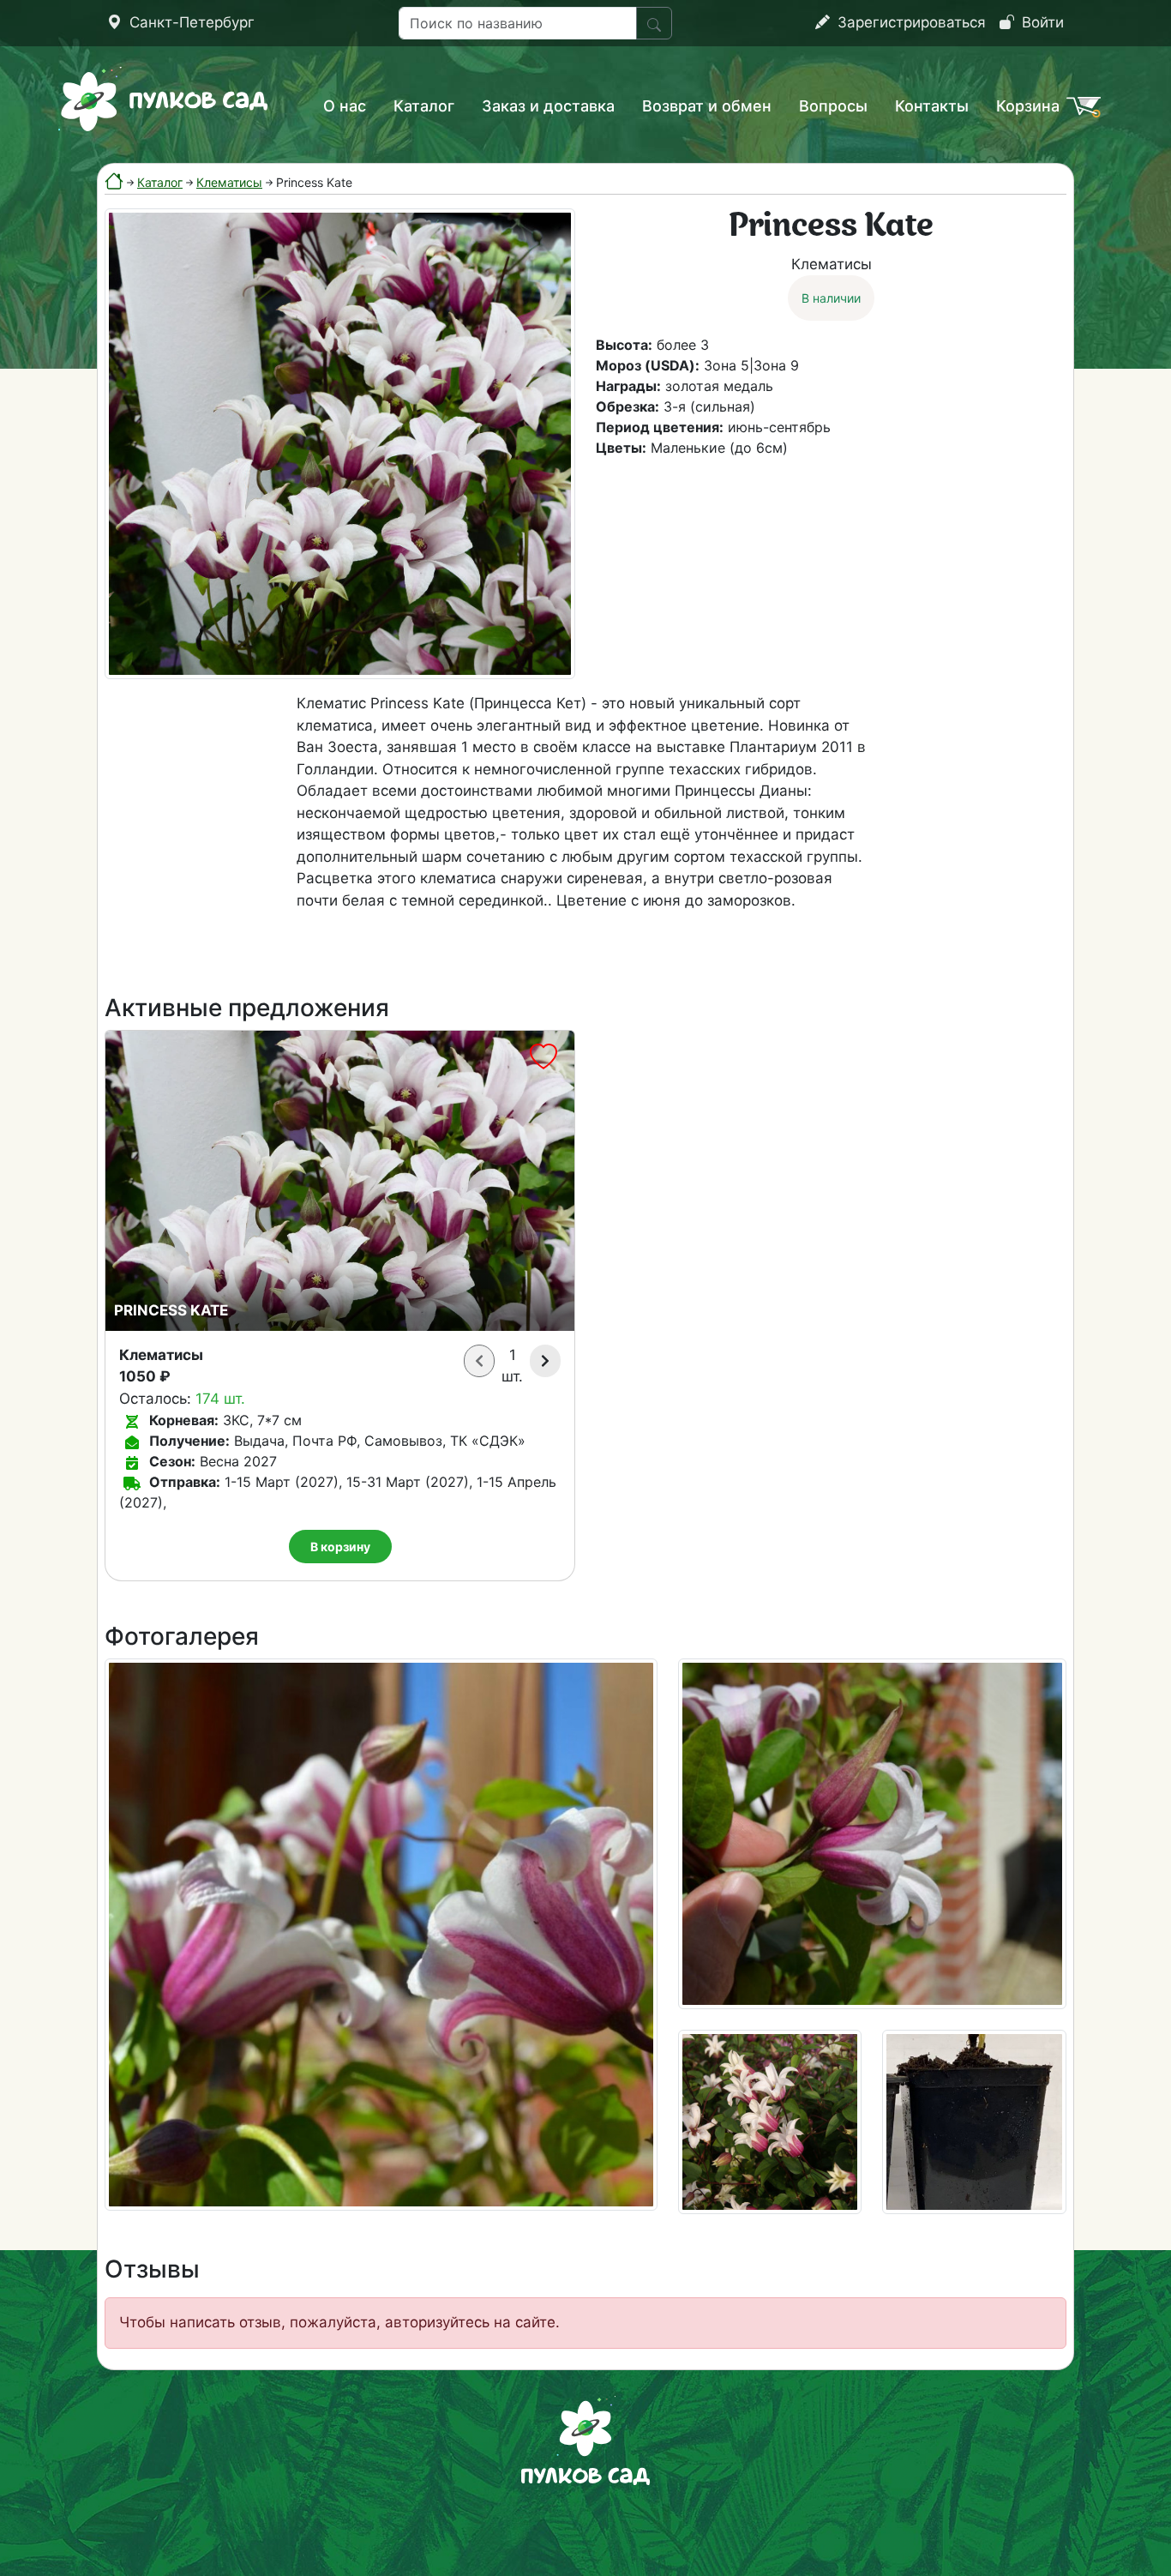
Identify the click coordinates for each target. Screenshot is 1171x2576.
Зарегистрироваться (910, 22)
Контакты (932, 106)
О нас (345, 106)
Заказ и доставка (548, 106)
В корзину (340, 1547)
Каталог (424, 106)
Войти (1041, 22)
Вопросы (833, 106)
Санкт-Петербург (190, 22)
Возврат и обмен (707, 106)
